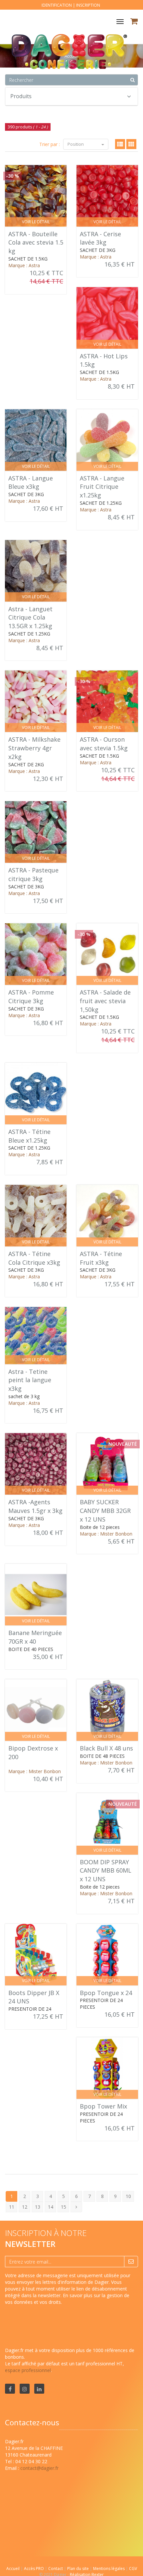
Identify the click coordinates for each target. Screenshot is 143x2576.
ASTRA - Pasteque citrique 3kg (33, 874)
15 (64, 2207)
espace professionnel (28, 2370)
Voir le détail (36, 222)
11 (12, 2207)
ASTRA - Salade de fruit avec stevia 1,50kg (105, 1001)
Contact (56, 2569)
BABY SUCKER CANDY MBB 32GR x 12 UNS (105, 1510)
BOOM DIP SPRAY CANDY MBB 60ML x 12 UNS (106, 1870)
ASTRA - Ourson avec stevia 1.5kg (104, 744)
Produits (21, 96)
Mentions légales (109, 2569)
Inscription (88, 5)
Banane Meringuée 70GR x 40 (35, 1637)
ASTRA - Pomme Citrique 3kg (31, 997)
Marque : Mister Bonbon (106, 1534)
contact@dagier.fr (39, 2468)
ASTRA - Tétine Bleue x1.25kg (29, 1136)
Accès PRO (34, 2569)
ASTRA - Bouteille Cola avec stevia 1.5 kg (36, 242)
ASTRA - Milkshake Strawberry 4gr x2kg (34, 748)
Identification (57, 5)
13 (38, 2207)
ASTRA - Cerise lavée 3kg (100, 238)
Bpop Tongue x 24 (106, 1993)
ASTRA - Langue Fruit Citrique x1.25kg (102, 487)
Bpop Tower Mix (103, 2106)
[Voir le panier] (135, 22)
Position (76, 144)
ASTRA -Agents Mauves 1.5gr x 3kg (35, 1506)
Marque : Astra (24, 265)
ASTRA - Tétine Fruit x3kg (101, 1258)
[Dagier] (66, 33)
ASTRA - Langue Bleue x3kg (31, 482)
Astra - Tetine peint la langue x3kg (30, 1380)
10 (128, 2196)
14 (51, 2207)
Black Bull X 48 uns (106, 1748)
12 (25, 2207)
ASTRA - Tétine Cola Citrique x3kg (34, 1258)
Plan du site (78, 2569)
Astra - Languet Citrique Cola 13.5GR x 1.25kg (30, 617)
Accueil (13, 2569)
